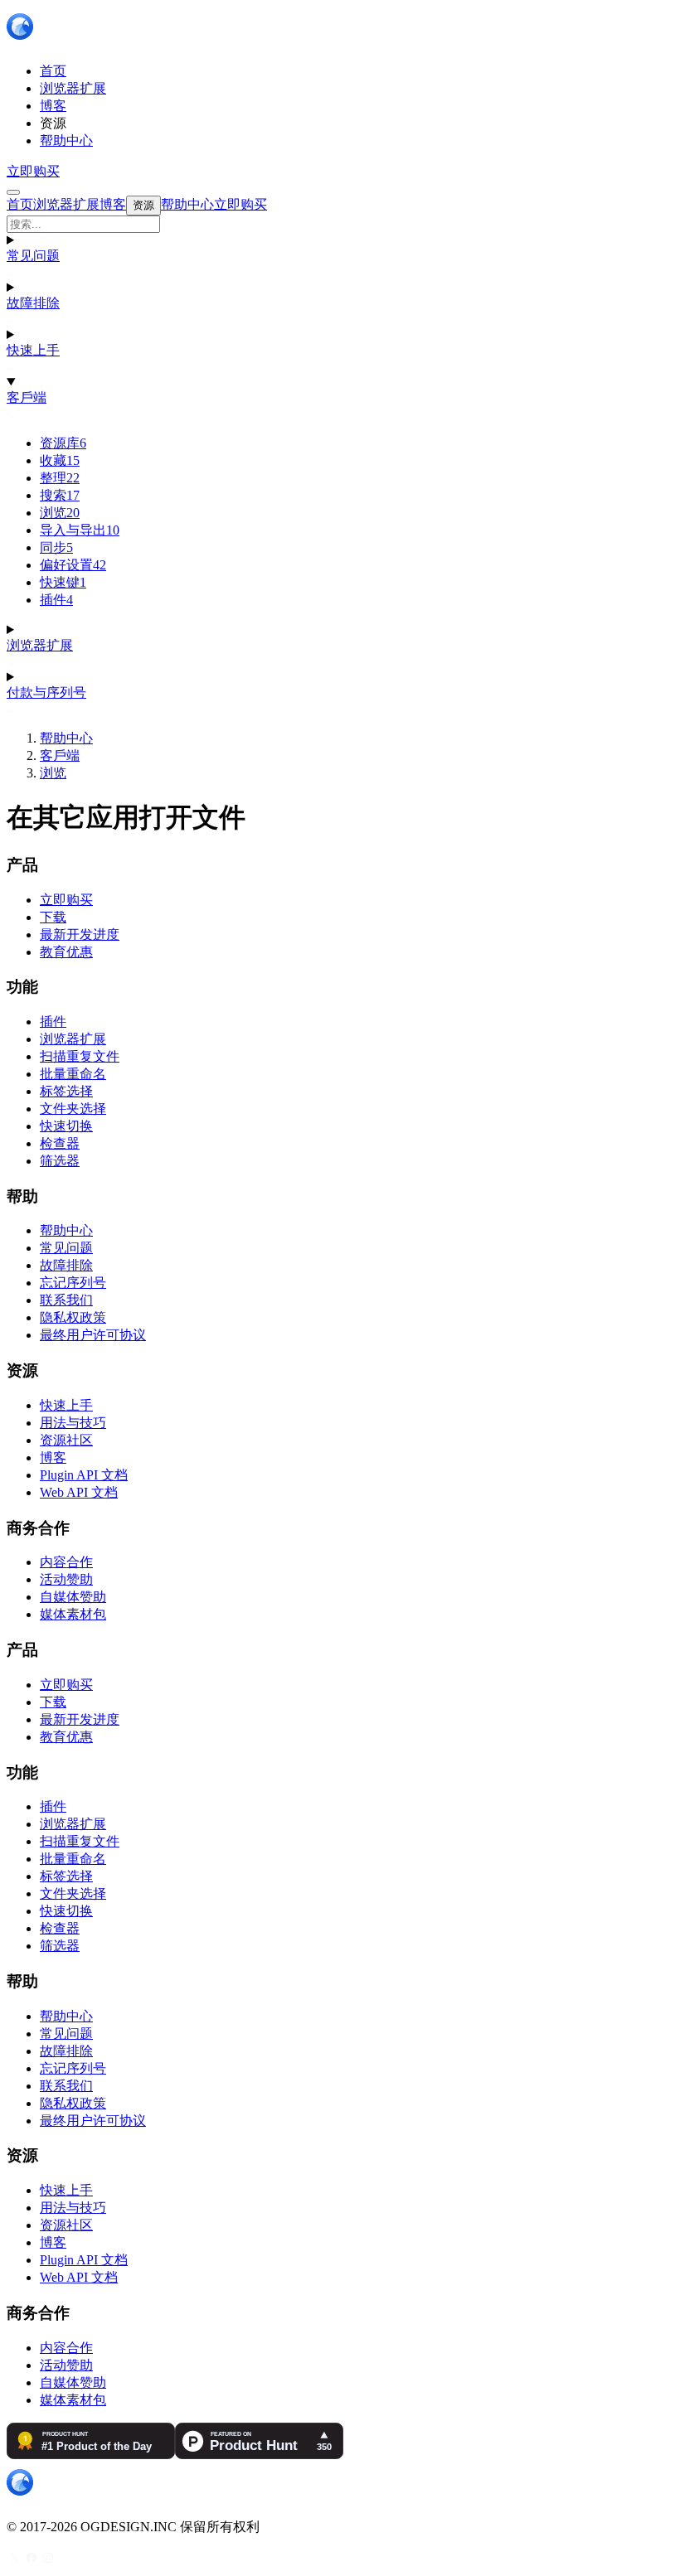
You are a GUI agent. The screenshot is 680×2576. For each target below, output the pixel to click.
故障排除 (33, 303)
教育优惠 (66, 952)
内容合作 (66, 1562)
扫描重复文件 (80, 1056)
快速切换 (66, 1126)
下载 (53, 917)
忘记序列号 (73, 1283)
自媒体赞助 (73, 1597)
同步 (56, 547)
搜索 (60, 495)
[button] (340, 224)
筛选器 (60, 1161)
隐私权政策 (73, 1317)
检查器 (60, 1143)
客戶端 (27, 397)
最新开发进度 (80, 935)
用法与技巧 (73, 1423)
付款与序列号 (46, 692)
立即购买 (33, 171)
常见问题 (33, 256)
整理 (60, 478)
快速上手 (33, 350)
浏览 (60, 513)
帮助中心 (66, 738)
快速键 (63, 582)
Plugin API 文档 (84, 1475)
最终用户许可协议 (93, 1335)
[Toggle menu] (13, 192)
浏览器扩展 (40, 645)
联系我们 (66, 1300)
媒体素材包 (73, 1614)
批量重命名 (73, 1074)
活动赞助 (66, 1579)
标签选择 (66, 1091)
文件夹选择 (73, 1109)
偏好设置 (73, 565)
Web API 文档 (79, 1492)
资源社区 (66, 1440)
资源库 (63, 443)
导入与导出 (80, 530)
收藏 (60, 460)
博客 (53, 1457)
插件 (56, 600)
